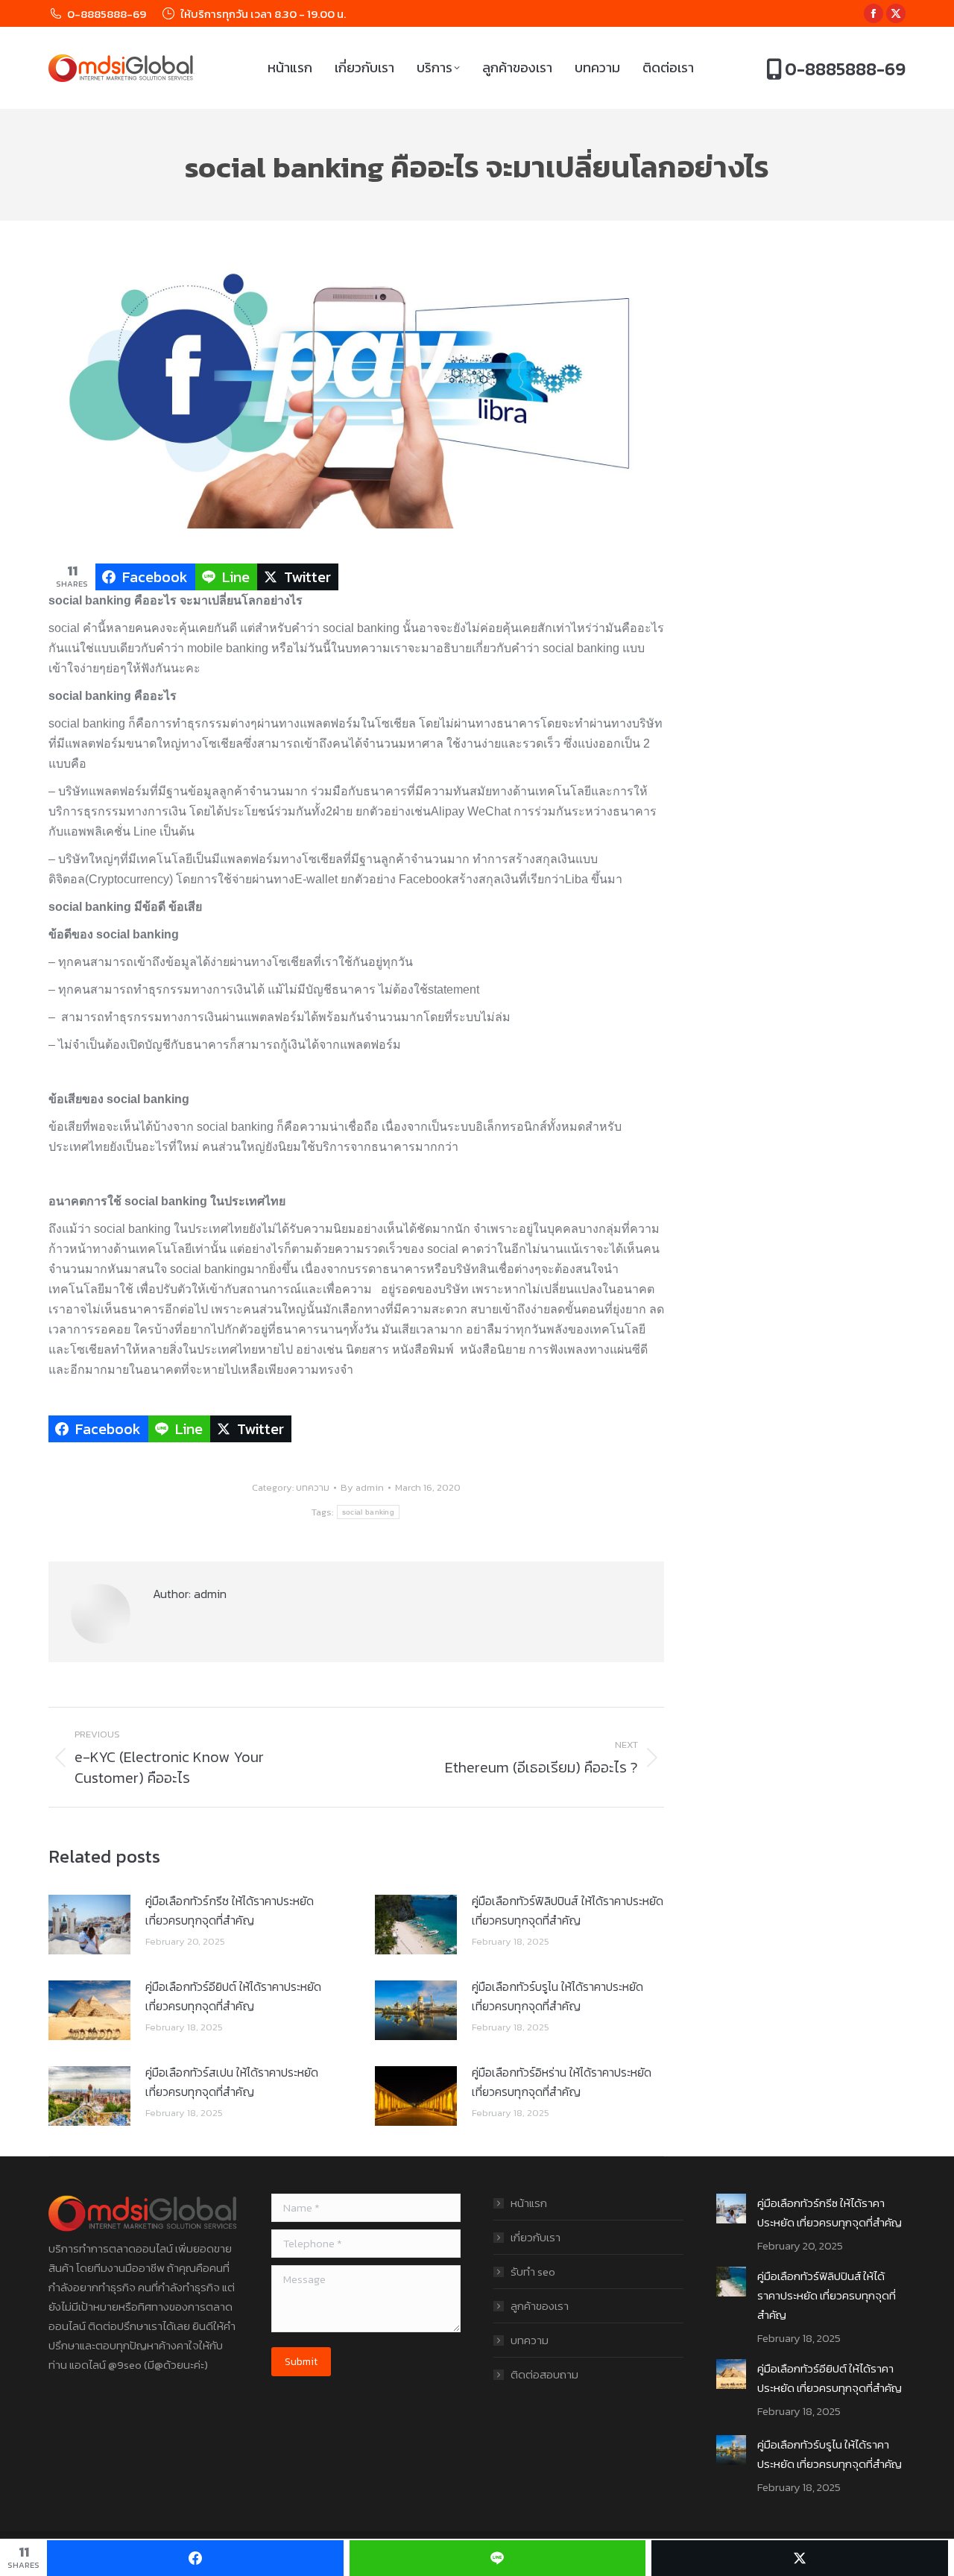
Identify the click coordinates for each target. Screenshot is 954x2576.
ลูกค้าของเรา (540, 2306)
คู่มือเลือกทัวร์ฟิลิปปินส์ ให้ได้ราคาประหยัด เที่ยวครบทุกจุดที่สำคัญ (568, 1910)
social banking (368, 1512)
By (362, 1487)
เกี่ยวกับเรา (536, 2237)
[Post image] (89, 1925)
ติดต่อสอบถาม (544, 2374)
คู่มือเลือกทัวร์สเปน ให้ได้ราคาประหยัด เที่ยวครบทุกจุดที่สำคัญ (232, 2082)
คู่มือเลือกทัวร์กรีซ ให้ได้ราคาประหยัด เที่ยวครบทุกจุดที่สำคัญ (230, 1910)
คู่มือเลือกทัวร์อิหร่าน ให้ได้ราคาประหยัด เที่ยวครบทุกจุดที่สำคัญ (562, 2082)
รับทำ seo (533, 2272)
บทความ (313, 1487)
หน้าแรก (529, 2203)
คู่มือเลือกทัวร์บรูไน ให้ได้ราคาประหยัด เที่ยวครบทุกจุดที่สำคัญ (557, 1996)
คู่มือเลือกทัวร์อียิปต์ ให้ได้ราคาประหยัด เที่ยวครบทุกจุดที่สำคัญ (233, 1996)
